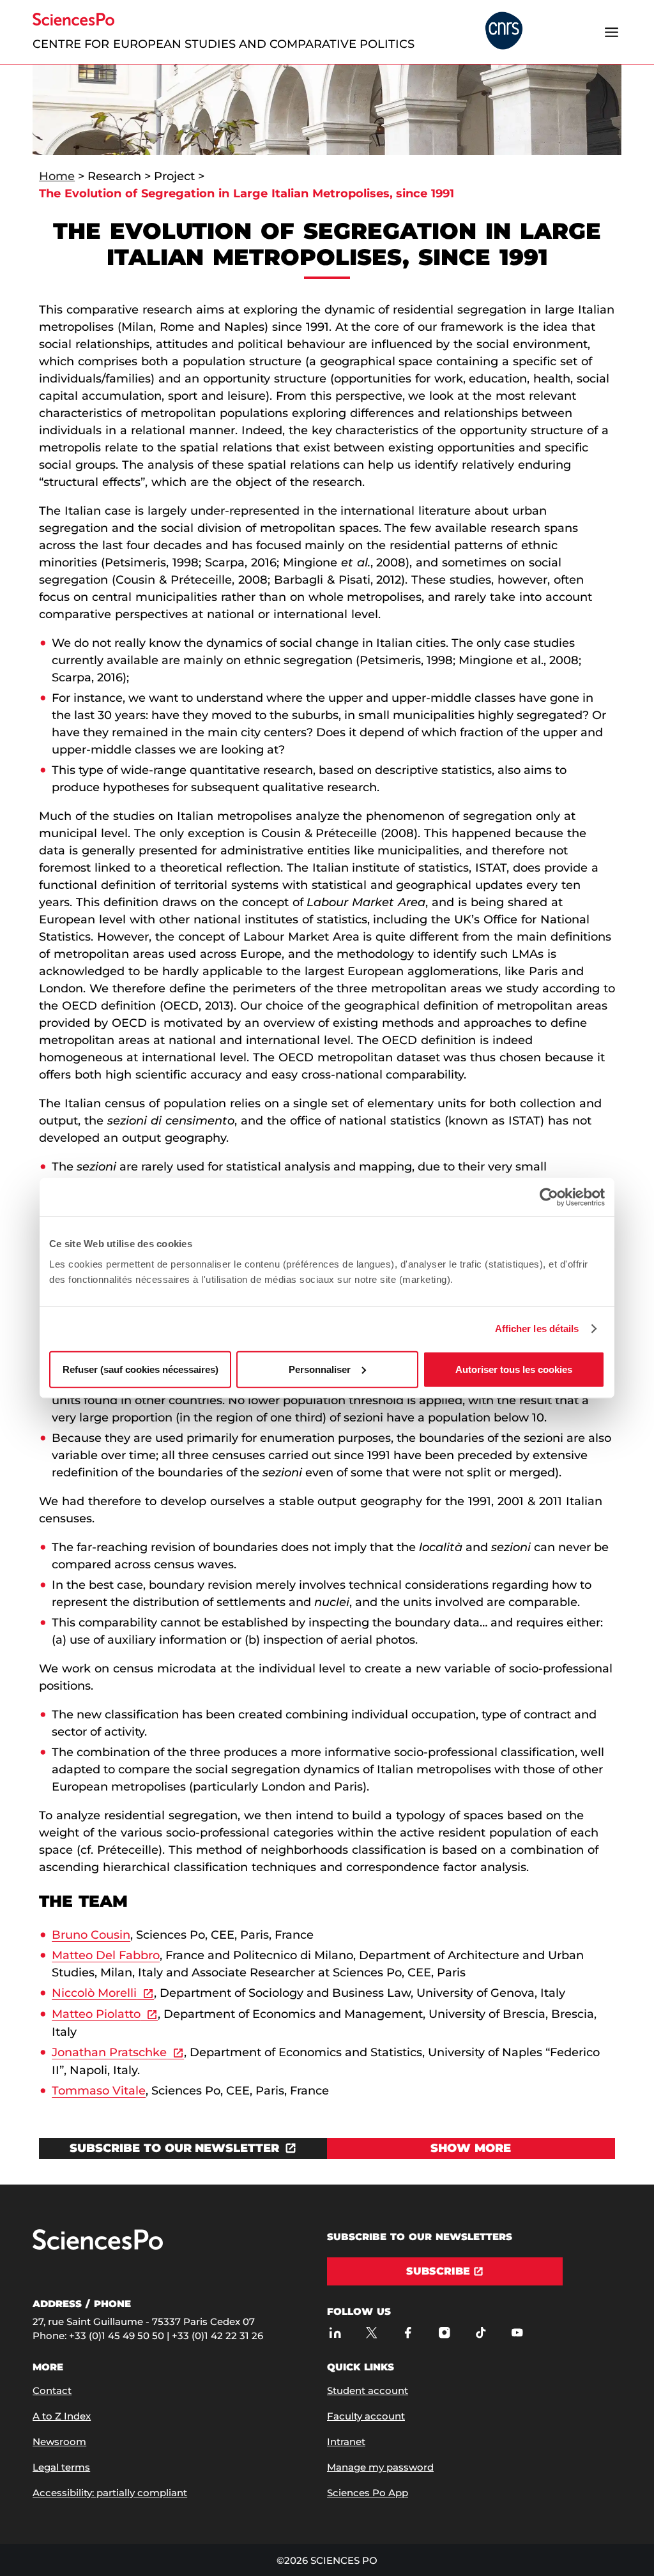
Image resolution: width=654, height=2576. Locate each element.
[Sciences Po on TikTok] (481, 2332)
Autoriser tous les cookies (514, 1369)
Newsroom (59, 2442)
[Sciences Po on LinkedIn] (335, 2332)
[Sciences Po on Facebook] (408, 2332)
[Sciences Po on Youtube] (517, 2332)
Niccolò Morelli (94, 1993)
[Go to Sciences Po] (98, 2247)
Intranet (346, 2442)
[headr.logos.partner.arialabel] (504, 32)
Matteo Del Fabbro (106, 1955)
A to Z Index (62, 2416)
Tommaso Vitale (99, 2091)
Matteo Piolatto (96, 2014)
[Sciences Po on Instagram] (444, 2332)
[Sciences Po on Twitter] (371, 2332)
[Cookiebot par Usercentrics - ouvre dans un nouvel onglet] (549, 1197)
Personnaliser (320, 1369)
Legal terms (61, 2467)
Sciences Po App (368, 2493)
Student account (368, 2390)
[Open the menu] (612, 32)
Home (57, 176)
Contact (52, 2390)
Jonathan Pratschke (109, 2052)
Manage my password (380, 2467)
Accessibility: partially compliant (110, 2493)
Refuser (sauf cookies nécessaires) (141, 1369)
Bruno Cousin (91, 1935)
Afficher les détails (537, 1329)
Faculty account (366, 2416)
